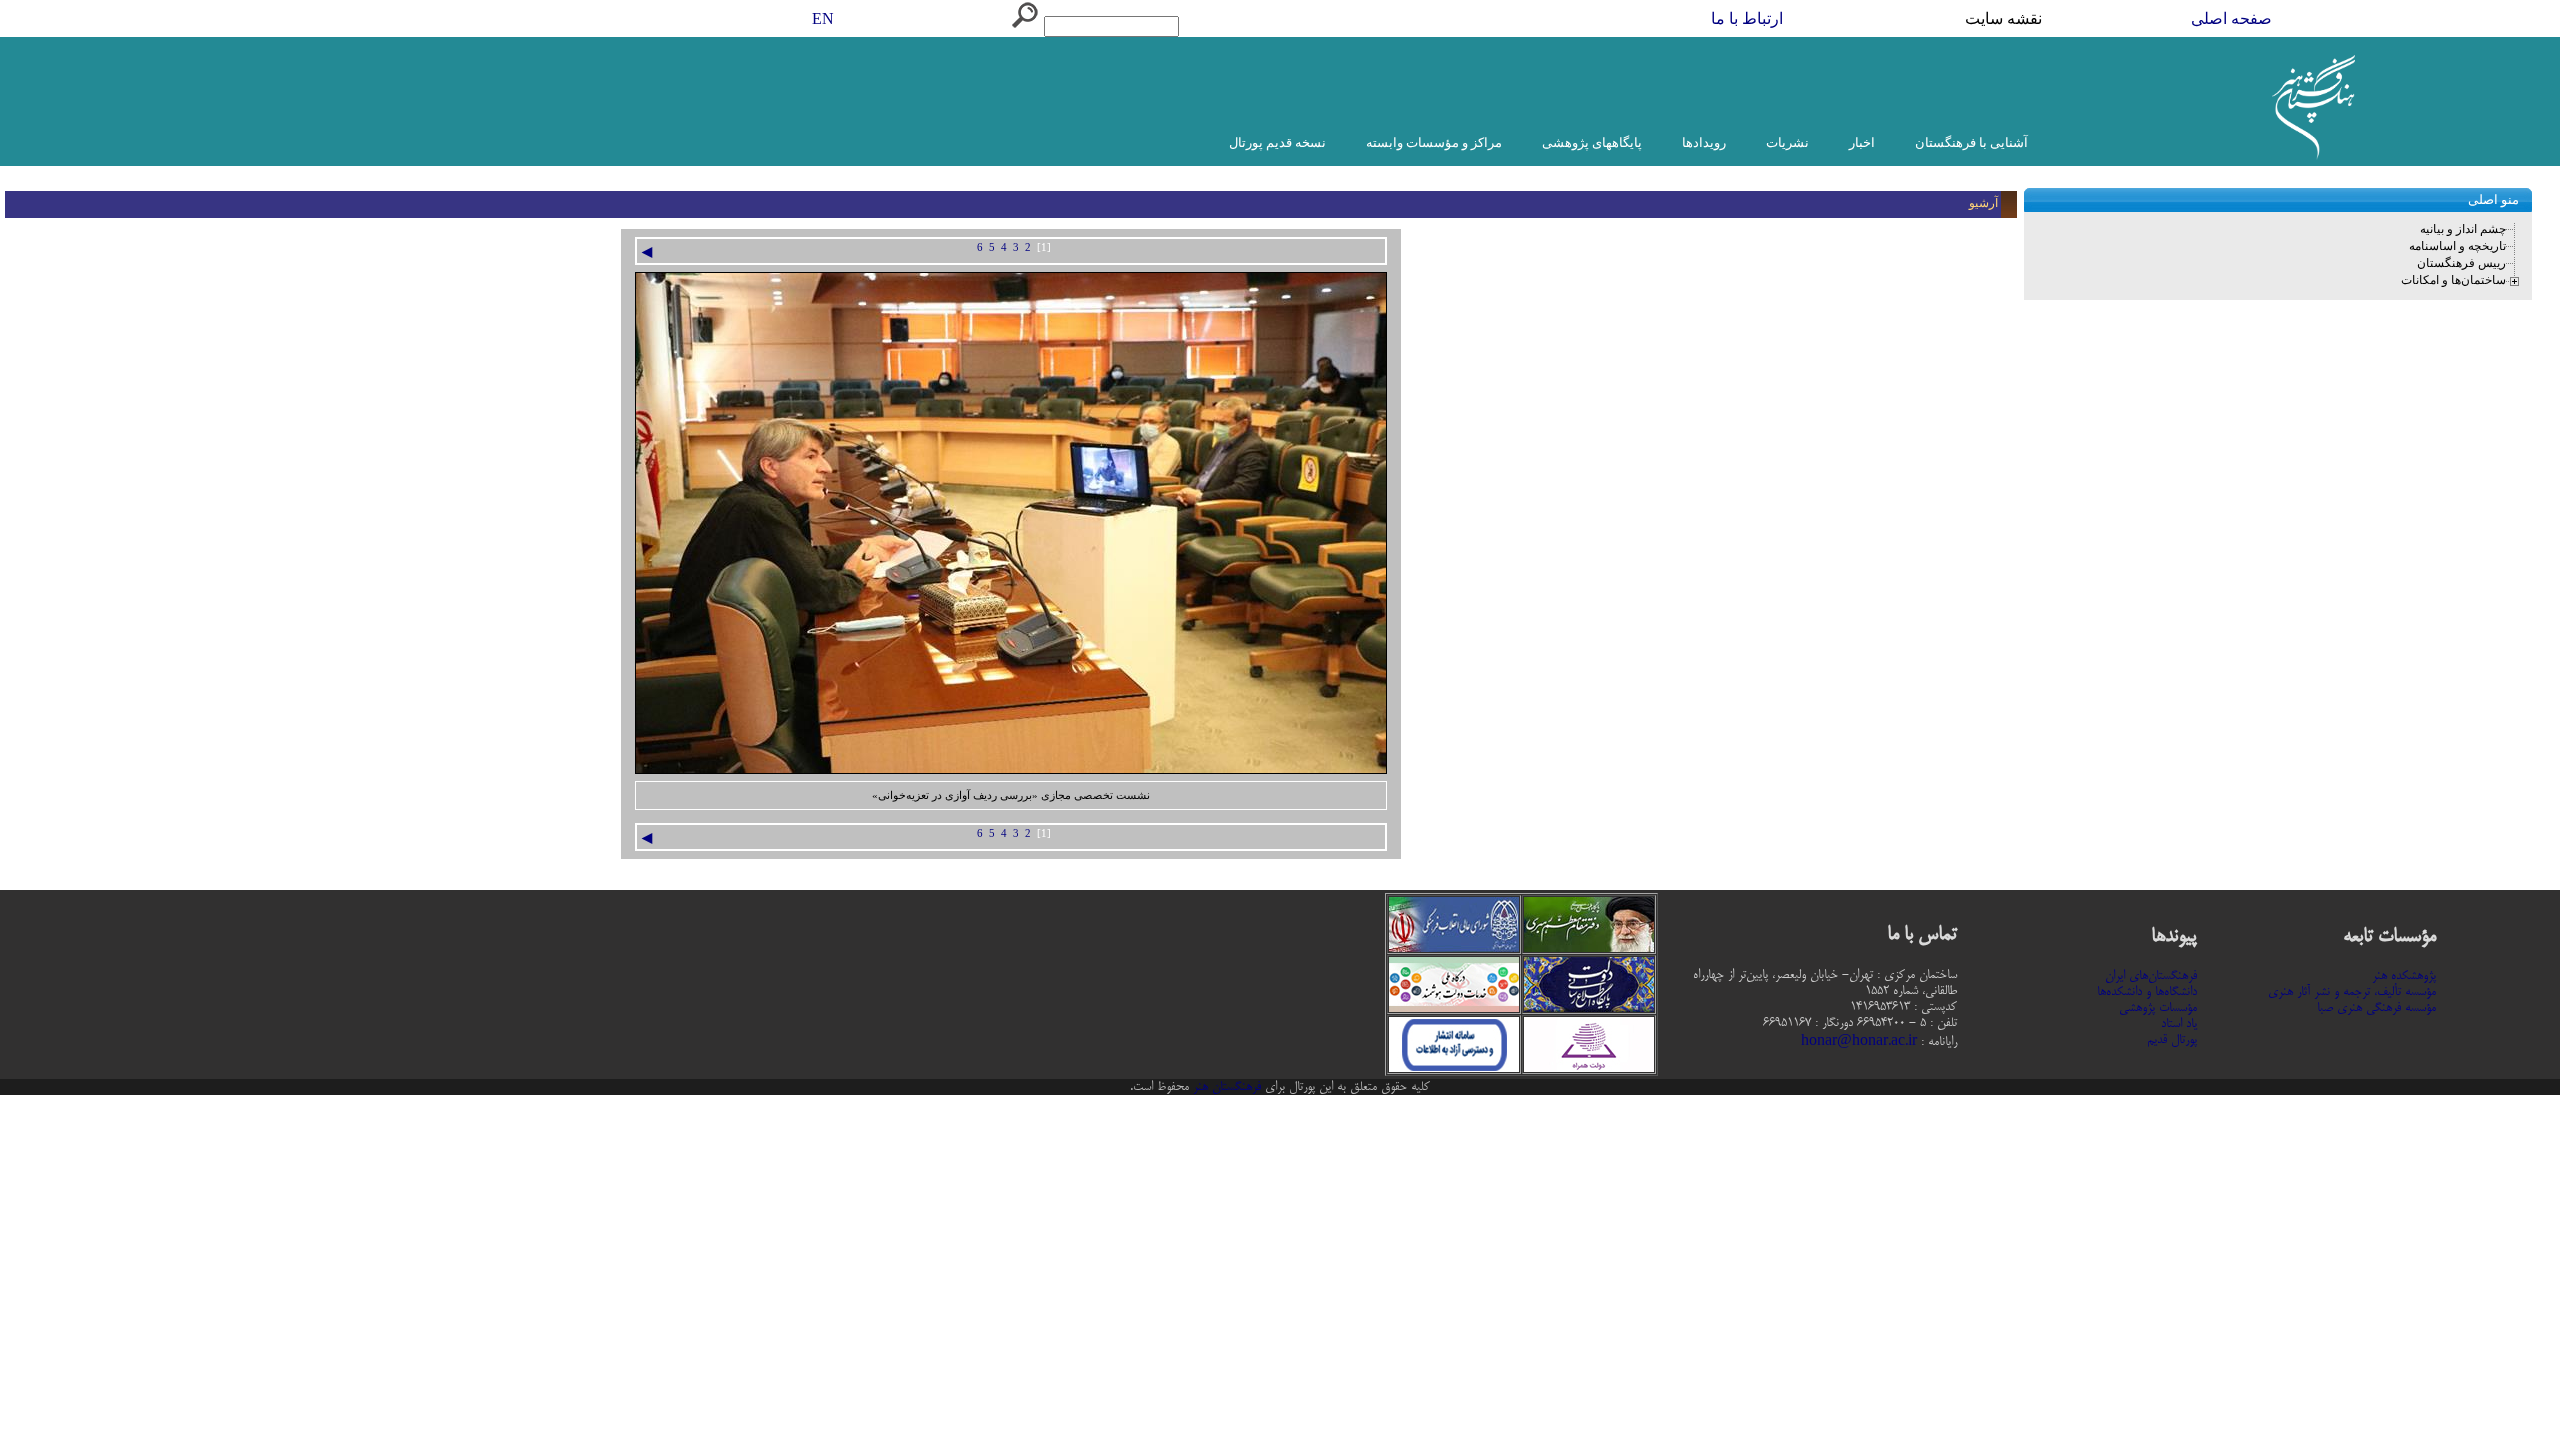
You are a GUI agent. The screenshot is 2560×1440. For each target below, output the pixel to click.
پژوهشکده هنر (2404, 976)
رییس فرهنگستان (2461, 263)
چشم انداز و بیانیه (2463, 229)
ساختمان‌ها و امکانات (2453, 280)
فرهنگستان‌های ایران (2151, 976)
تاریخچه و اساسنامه (2457, 246)
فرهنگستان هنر (1225, 1087)
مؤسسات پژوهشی (2158, 1008)
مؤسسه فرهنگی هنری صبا (2376, 1008)
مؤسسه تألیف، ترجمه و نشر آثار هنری (2352, 992)
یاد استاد (2179, 1024)
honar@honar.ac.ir (1859, 1042)
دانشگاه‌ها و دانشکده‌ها (2147, 992)
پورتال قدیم (2172, 1040)
